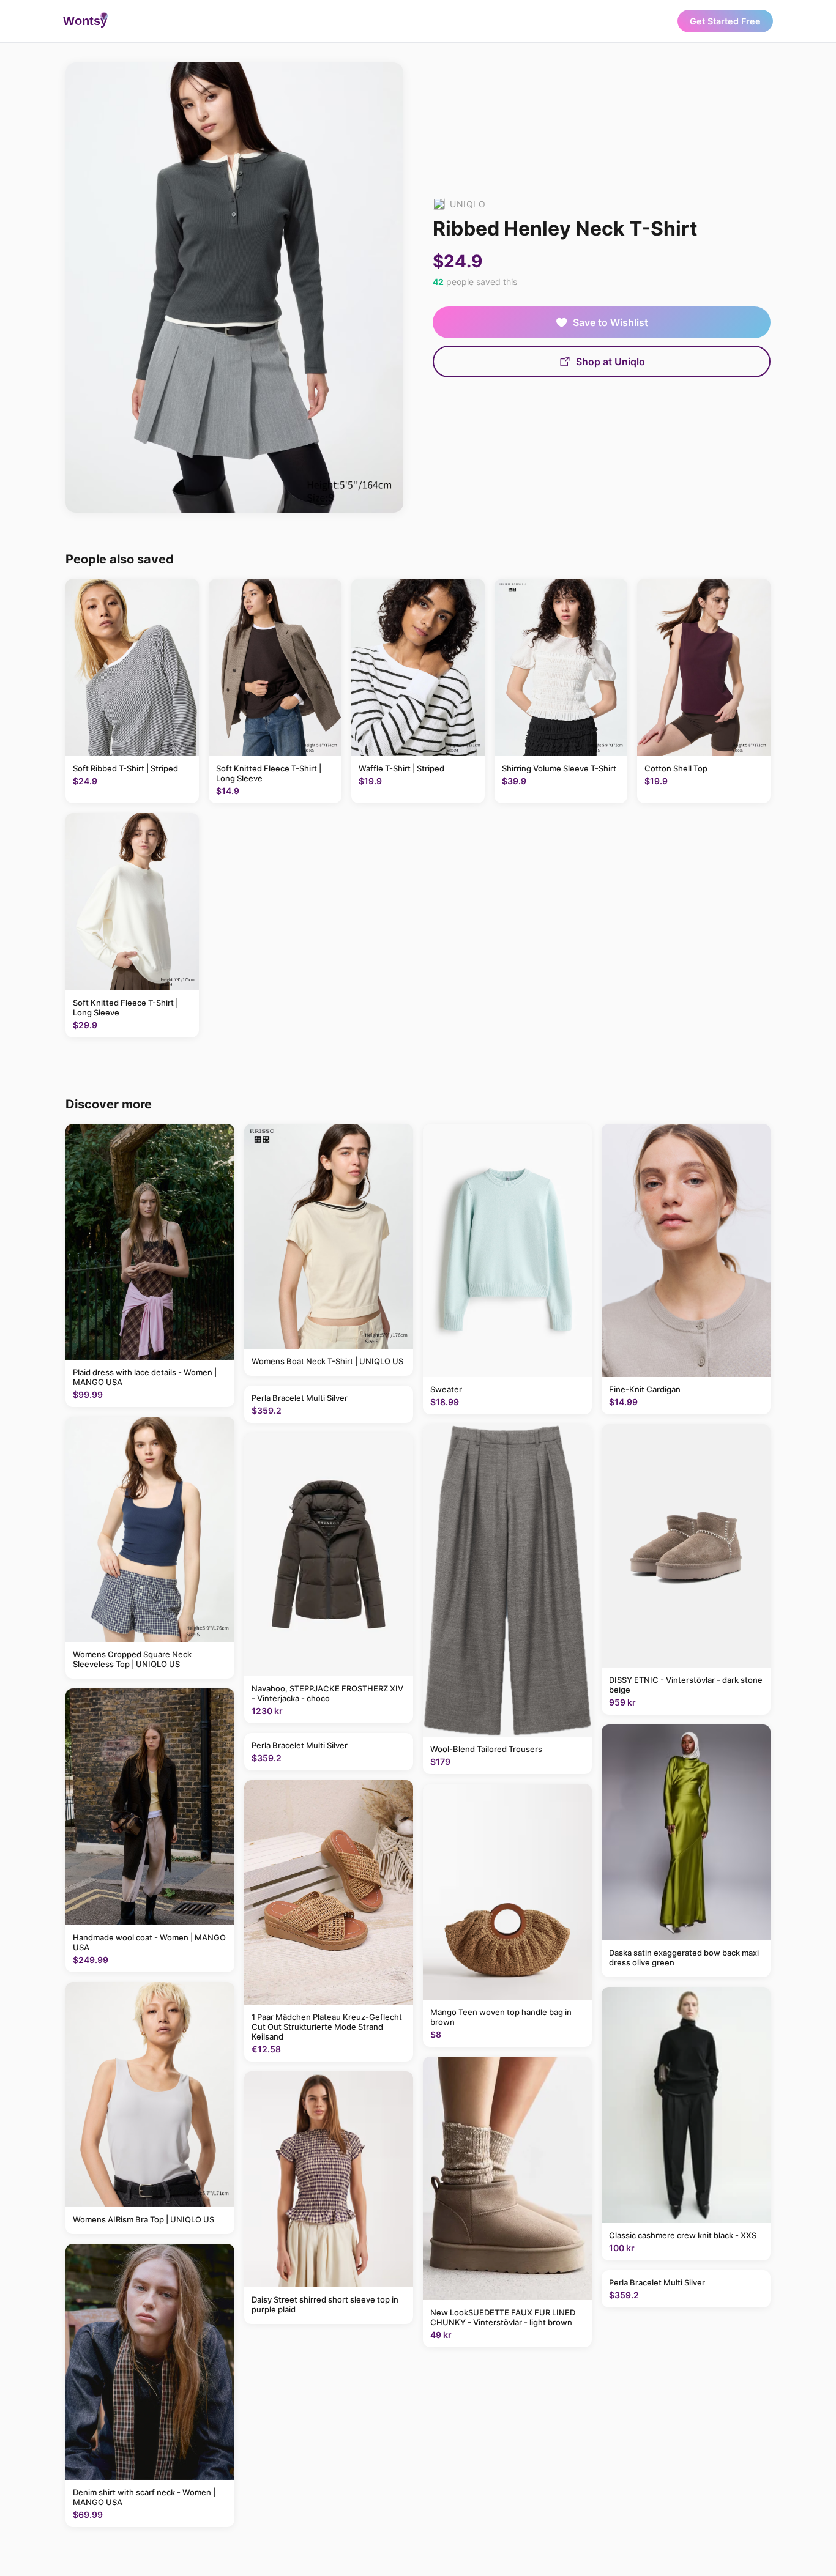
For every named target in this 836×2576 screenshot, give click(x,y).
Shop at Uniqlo (610, 362)
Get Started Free (725, 21)
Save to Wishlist (610, 322)
